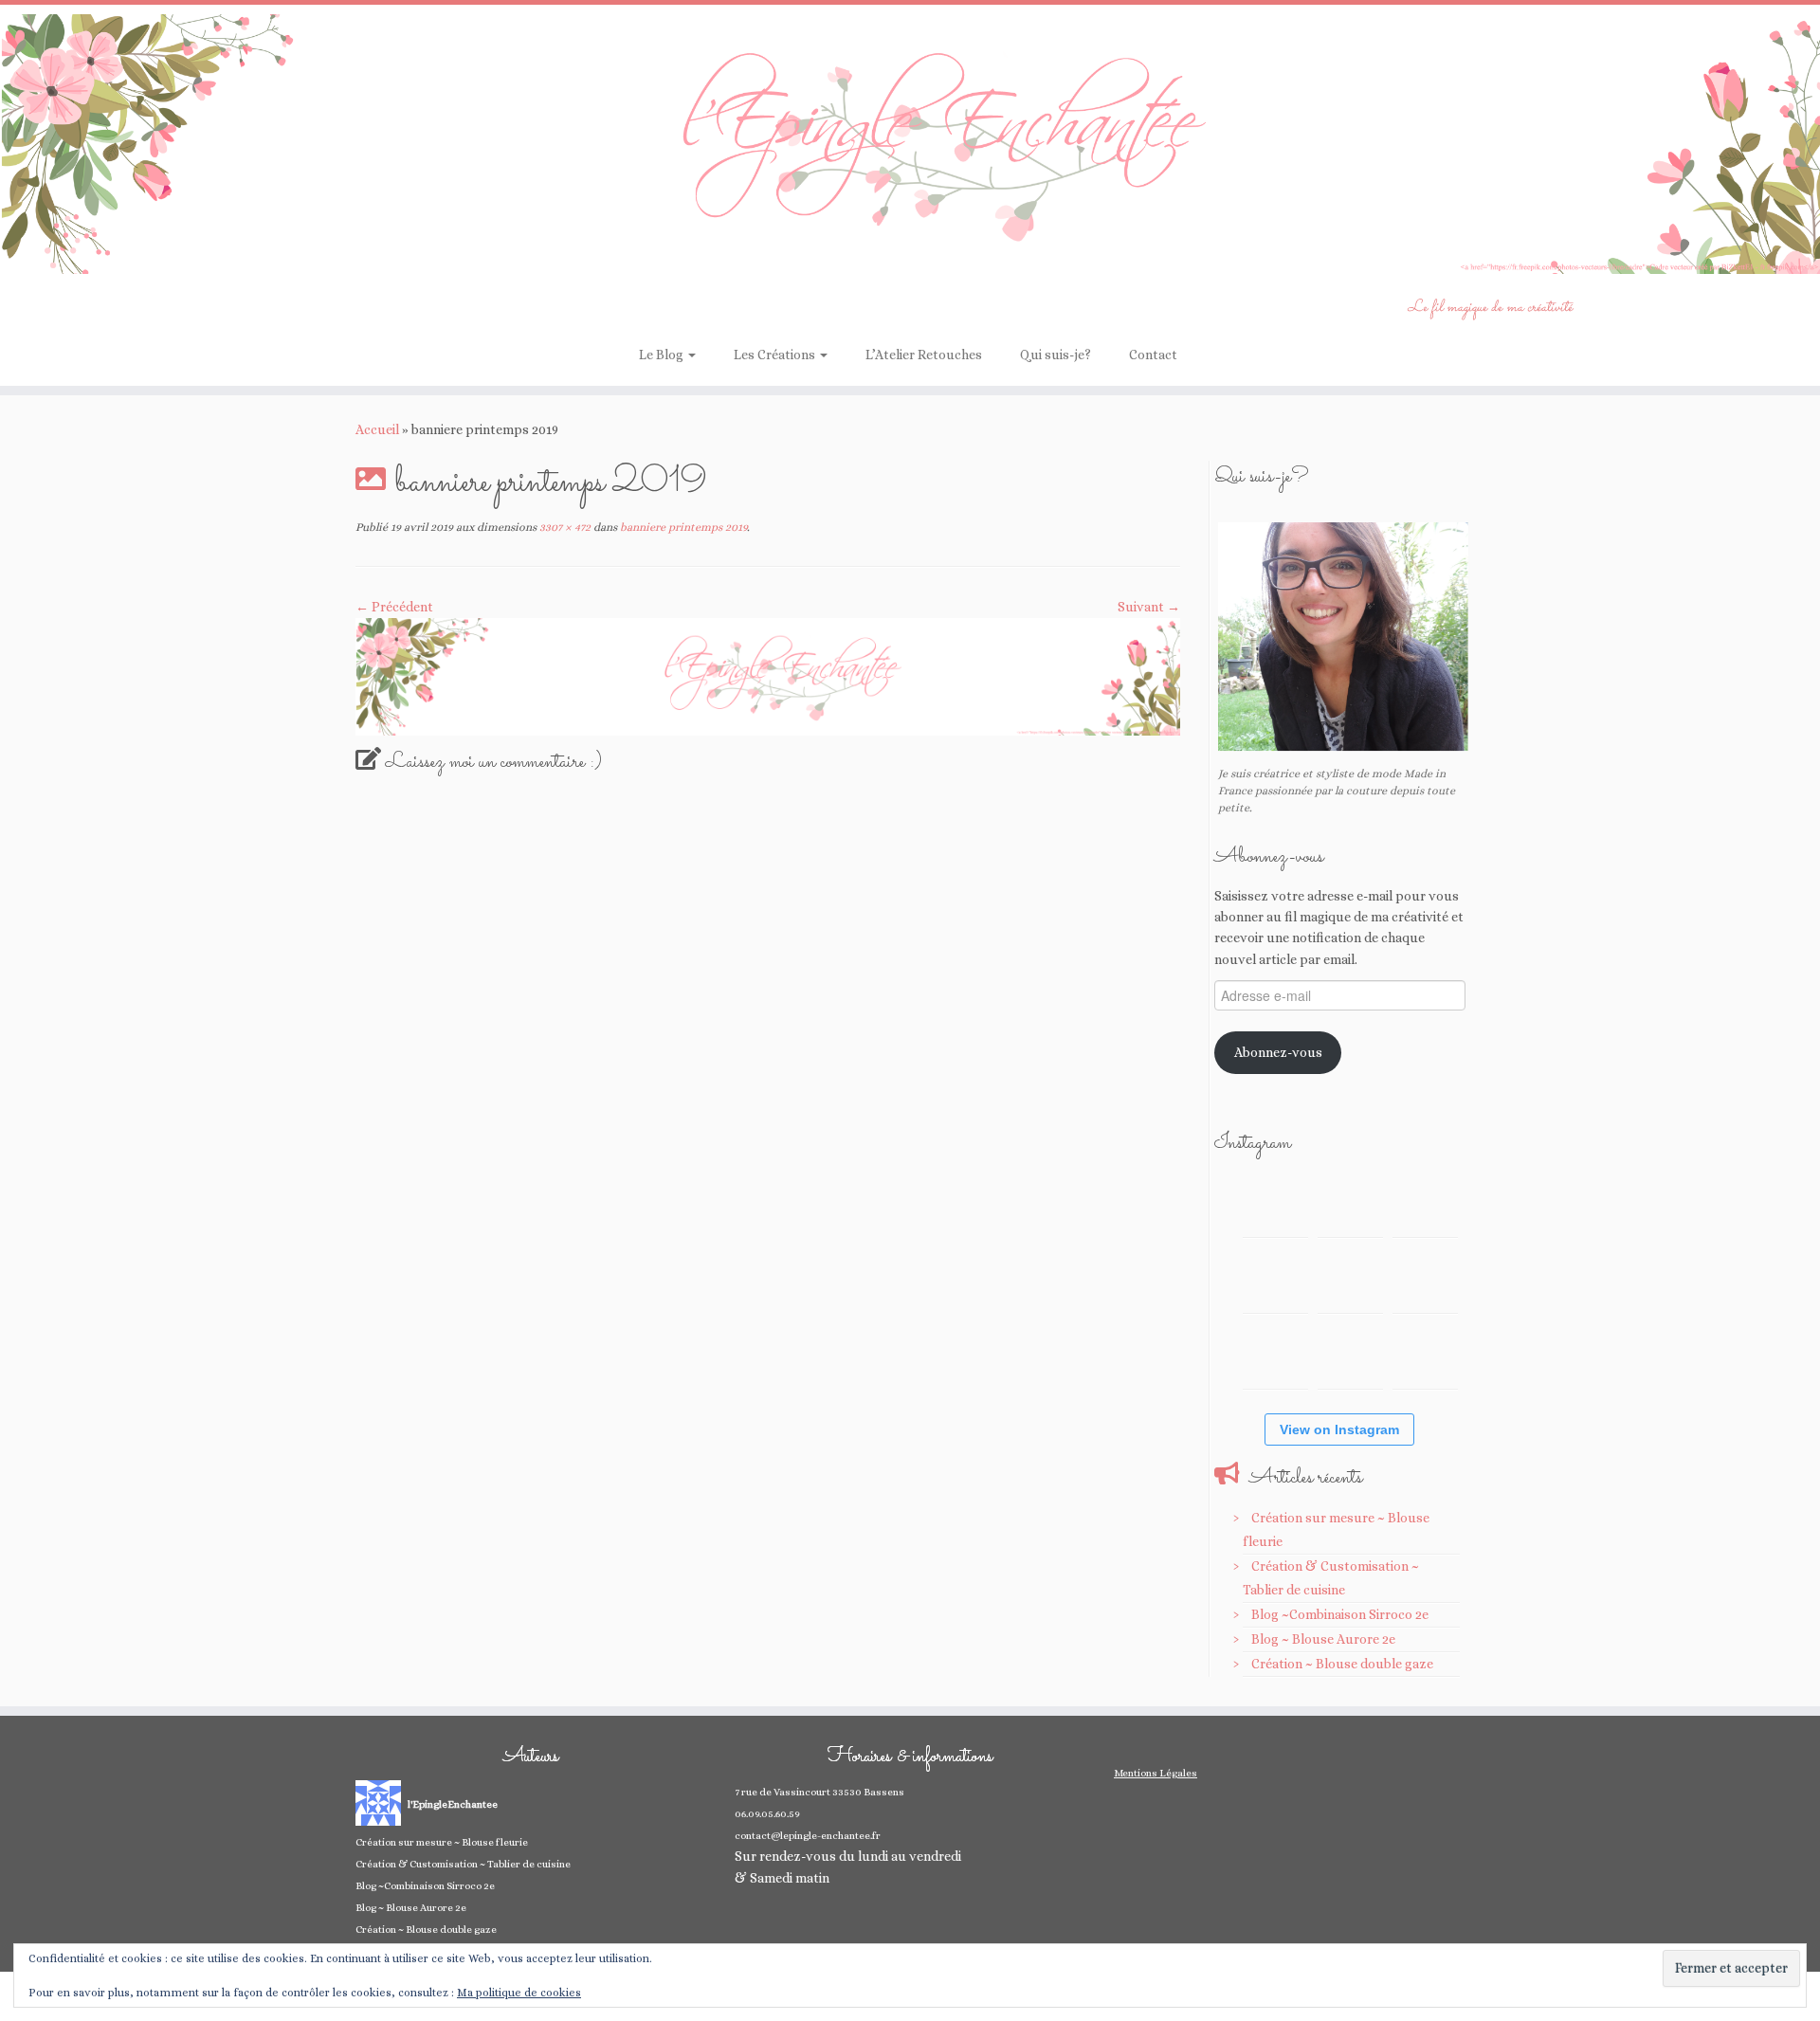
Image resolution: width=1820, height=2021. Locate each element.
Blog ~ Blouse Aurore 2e (1323, 1639)
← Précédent (394, 607)
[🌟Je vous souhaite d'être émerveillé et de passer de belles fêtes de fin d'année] (1350, 1356)
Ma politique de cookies (519, 1993)
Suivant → (1149, 607)
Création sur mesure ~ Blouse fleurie (442, 1842)
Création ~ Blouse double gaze (1342, 1664)
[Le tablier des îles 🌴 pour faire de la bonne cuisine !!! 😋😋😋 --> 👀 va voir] (1275, 1280)
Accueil (377, 429)
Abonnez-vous (1278, 1052)
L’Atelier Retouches (924, 355)
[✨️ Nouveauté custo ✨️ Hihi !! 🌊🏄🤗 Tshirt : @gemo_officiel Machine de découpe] (1350, 1204)
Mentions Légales (1156, 1773)
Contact (1153, 355)
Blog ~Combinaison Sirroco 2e (1340, 1614)
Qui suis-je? (1056, 355)
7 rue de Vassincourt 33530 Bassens (819, 1792)
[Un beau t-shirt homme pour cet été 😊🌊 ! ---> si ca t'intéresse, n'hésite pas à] (1350, 1280)
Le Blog (663, 355)
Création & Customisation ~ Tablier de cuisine (463, 1864)
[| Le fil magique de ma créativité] (910, 144)
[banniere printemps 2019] (768, 675)
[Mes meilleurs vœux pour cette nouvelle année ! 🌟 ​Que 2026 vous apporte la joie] (1275, 1356)
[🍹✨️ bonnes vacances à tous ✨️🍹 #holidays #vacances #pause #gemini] (1275, 1204)
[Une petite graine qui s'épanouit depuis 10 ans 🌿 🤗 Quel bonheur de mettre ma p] (1425, 1280)
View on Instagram (1339, 1429)
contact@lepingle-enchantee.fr (808, 1836)
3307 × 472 (564, 527)
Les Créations (776, 355)
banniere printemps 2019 (682, 527)
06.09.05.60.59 (767, 1814)
